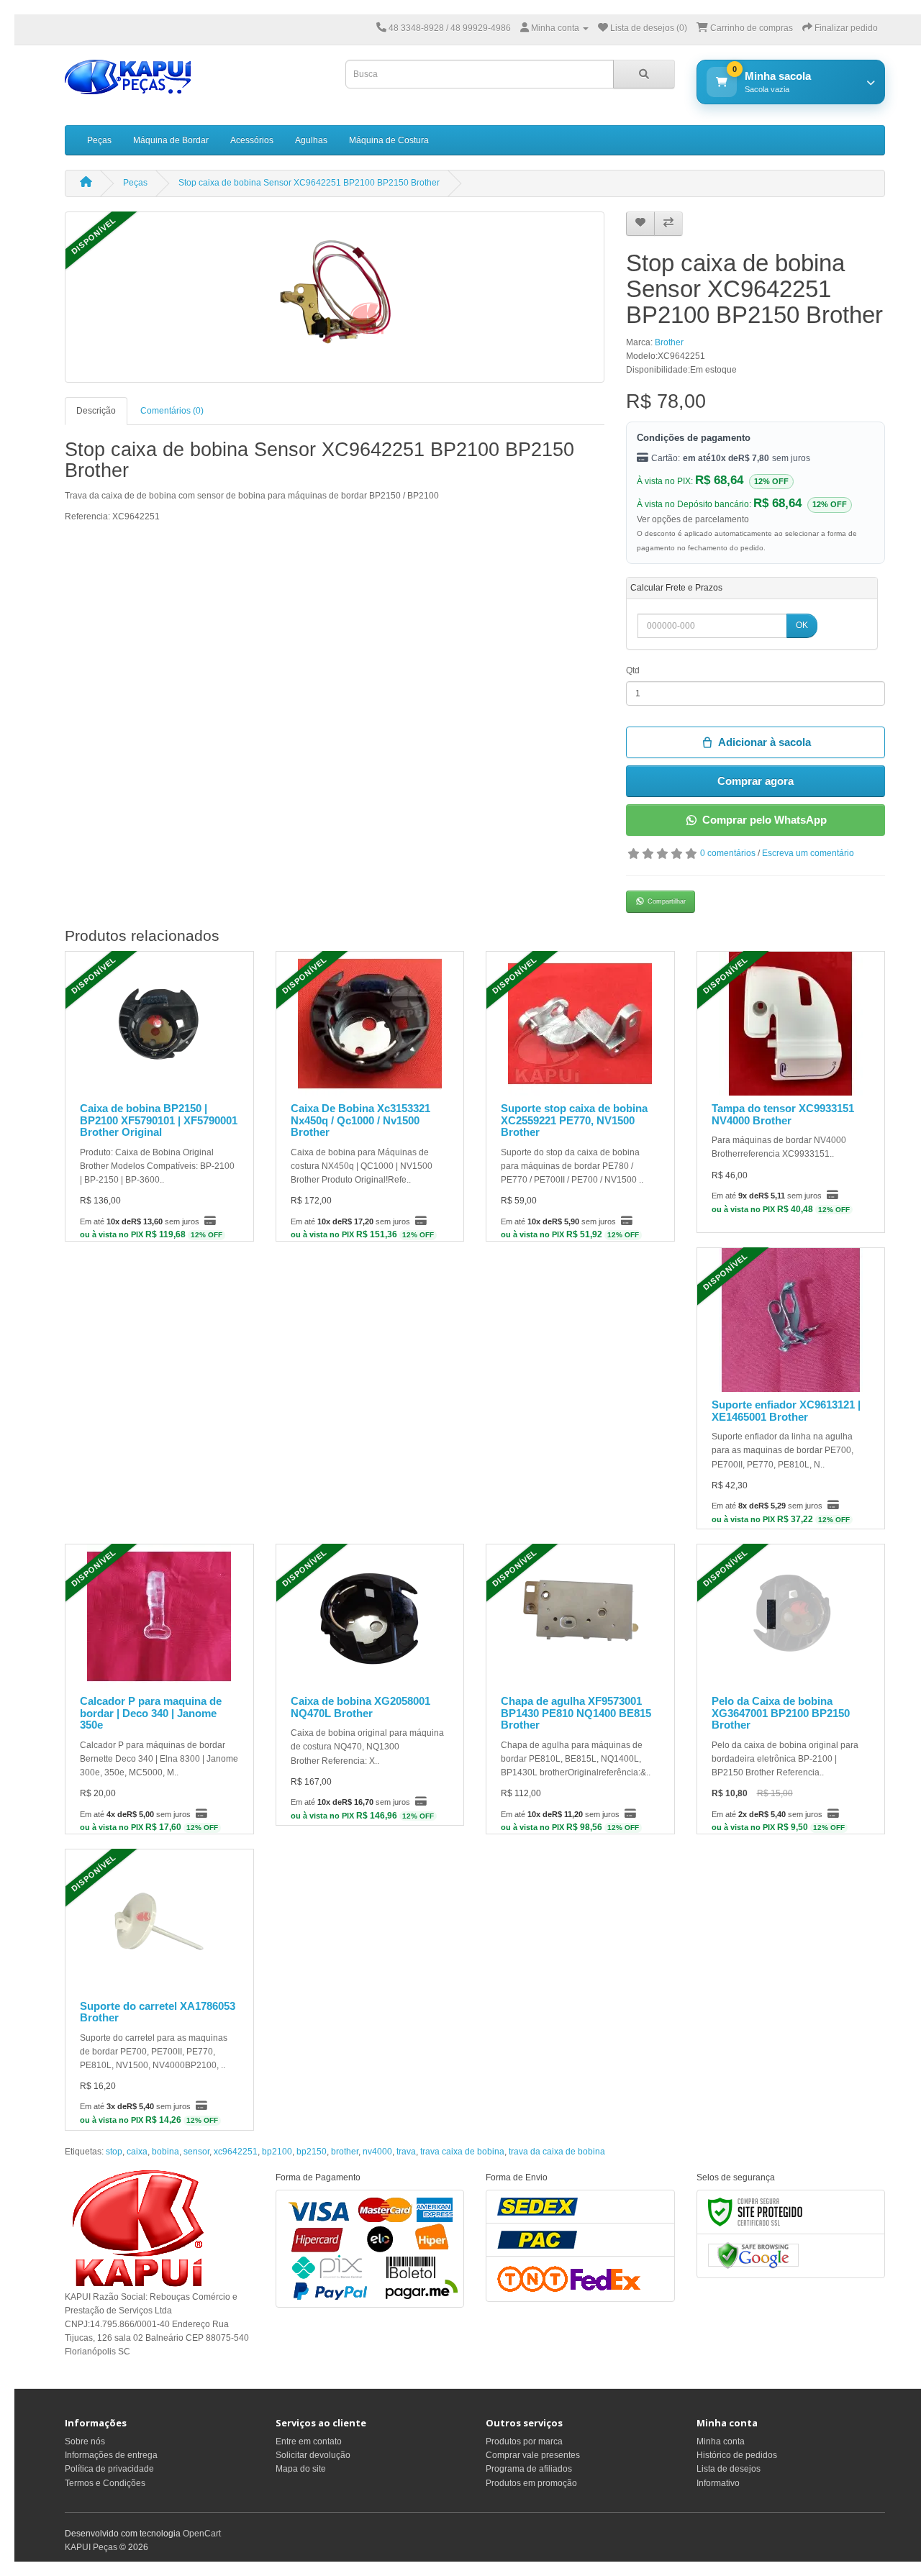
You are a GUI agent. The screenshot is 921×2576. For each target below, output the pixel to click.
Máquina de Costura (389, 140)
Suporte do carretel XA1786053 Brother (158, 2012)
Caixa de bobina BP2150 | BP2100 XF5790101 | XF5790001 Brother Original (159, 1120)
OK (802, 625)
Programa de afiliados (529, 2469)
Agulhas (311, 140)
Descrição (96, 411)
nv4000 (377, 2152)
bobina (165, 2152)
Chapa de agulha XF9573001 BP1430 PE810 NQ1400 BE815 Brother (576, 1713)
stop (114, 2152)
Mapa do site (301, 2469)
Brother (669, 342)
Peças (99, 140)
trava (406, 2152)
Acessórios (252, 140)
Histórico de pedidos (737, 2455)
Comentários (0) (172, 411)
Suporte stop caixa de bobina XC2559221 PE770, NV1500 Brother (574, 1120)
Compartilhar (667, 901)
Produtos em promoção (531, 2483)
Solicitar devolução (313, 2455)
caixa (137, 2152)
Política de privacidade (109, 2469)
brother (345, 2152)
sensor (196, 2152)
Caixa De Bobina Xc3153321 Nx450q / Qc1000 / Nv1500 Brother (360, 1120)
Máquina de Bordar (171, 140)
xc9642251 (236, 2152)
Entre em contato (309, 2441)
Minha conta (721, 2441)
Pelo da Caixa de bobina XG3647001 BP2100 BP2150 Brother (781, 1713)
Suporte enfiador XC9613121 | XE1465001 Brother (786, 1411)
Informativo (718, 2483)
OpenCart (202, 2534)
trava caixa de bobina (462, 2152)
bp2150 (312, 2152)
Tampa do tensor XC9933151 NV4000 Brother (783, 1114)
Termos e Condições (105, 2483)
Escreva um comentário (808, 853)
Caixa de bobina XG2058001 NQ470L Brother (360, 1707)
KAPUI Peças (91, 2547)
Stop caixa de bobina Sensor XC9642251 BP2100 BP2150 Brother (309, 183)
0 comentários (728, 853)
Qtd (633, 670)
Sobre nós (85, 2441)
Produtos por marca (524, 2441)
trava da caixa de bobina (557, 2152)
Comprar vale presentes (533, 2455)
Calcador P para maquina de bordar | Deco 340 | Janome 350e (151, 1713)
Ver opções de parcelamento (693, 519)
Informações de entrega (111, 2455)
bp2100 (277, 2152)
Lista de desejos (729, 2469)
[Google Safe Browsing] (753, 2255)
